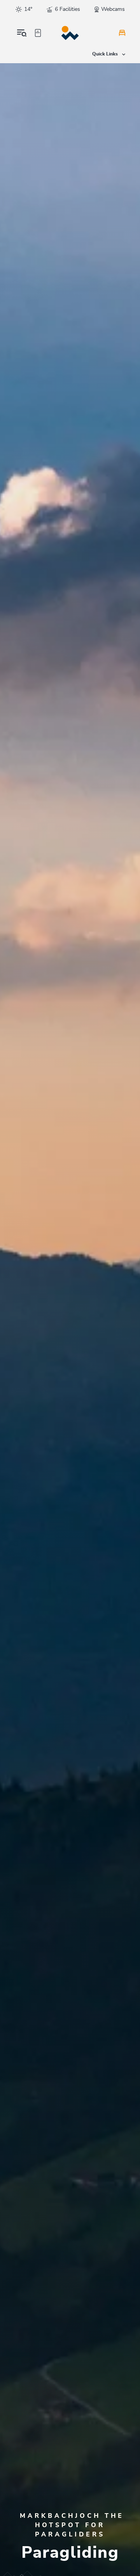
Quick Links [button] (106, 54)
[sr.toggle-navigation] (22, 33)
